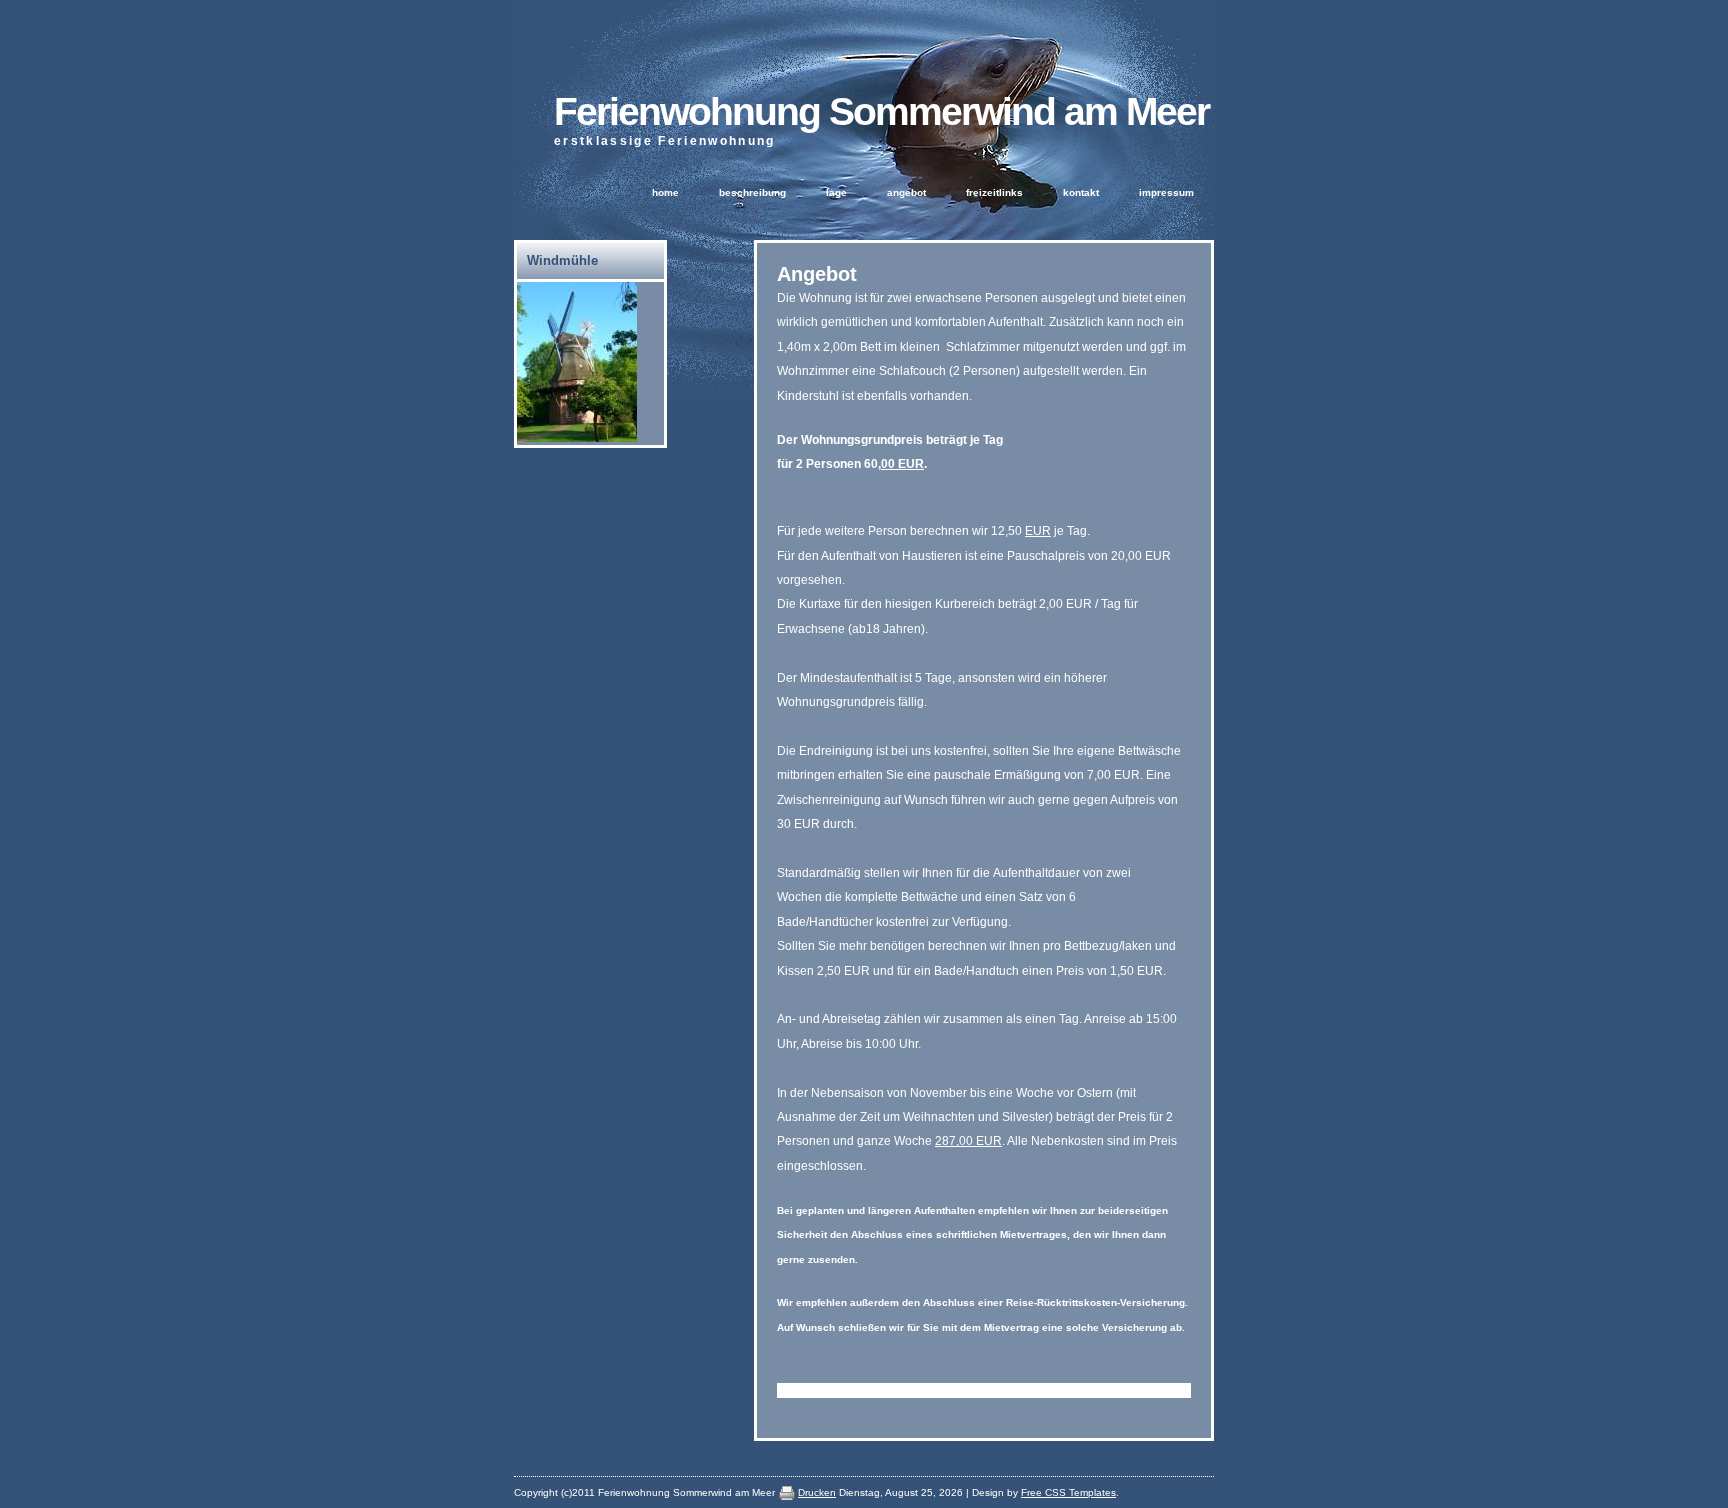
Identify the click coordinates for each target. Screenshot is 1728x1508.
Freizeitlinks (994, 192)
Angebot (906, 192)
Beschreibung (752, 192)
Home (665, 192)
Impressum (1166, 192)
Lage (836, 192)
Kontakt (1081, 192)
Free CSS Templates (1068, 1492)
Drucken (817, 1492)
